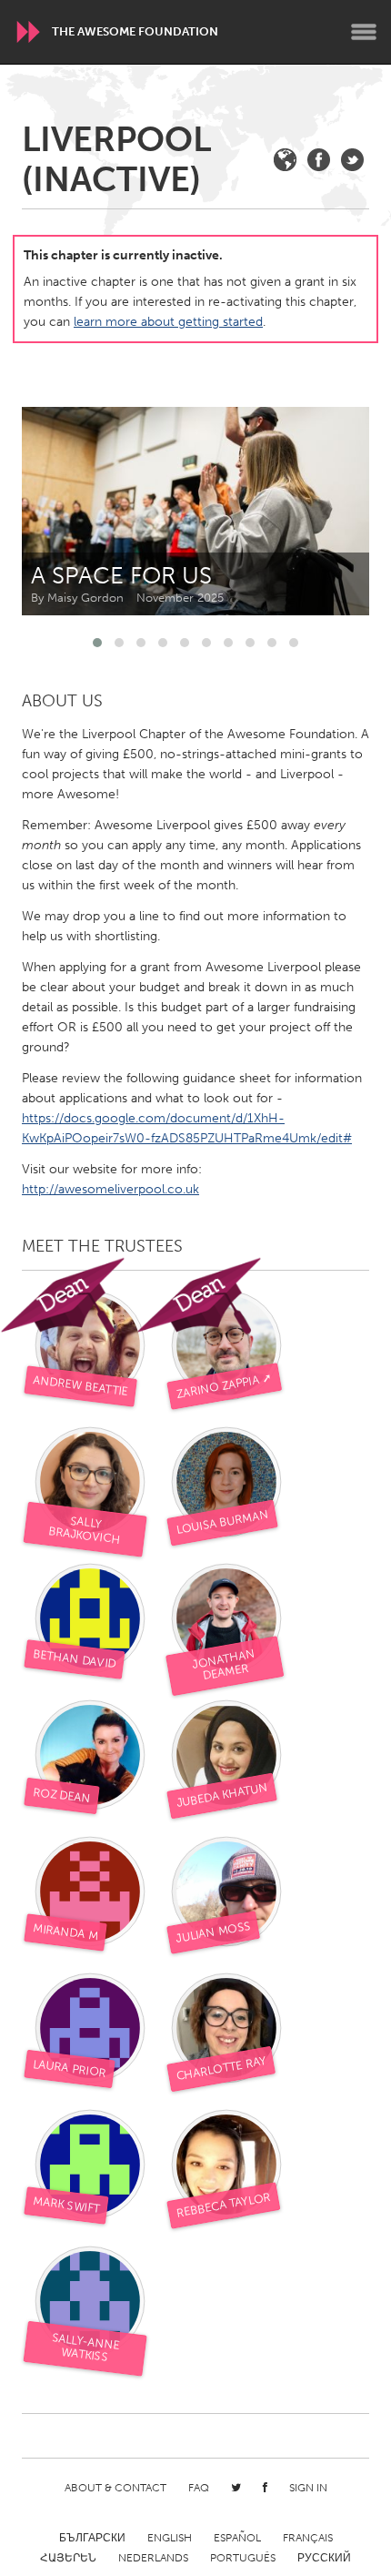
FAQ (199, 2488)
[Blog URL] (285, 160)
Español (237, 2538)
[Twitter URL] (352, 160)
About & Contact (115, 2488)
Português (243, 2558)
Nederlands (153, 2558)
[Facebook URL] (319, 160)
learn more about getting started (168, 322)
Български (92, 2538)
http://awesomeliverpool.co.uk (110, 1189)
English (170, 2538)
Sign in (308, 2488)
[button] (97, 643)
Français (308, 2538)
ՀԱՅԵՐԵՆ (68, 2558)
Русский (324, 2558)
